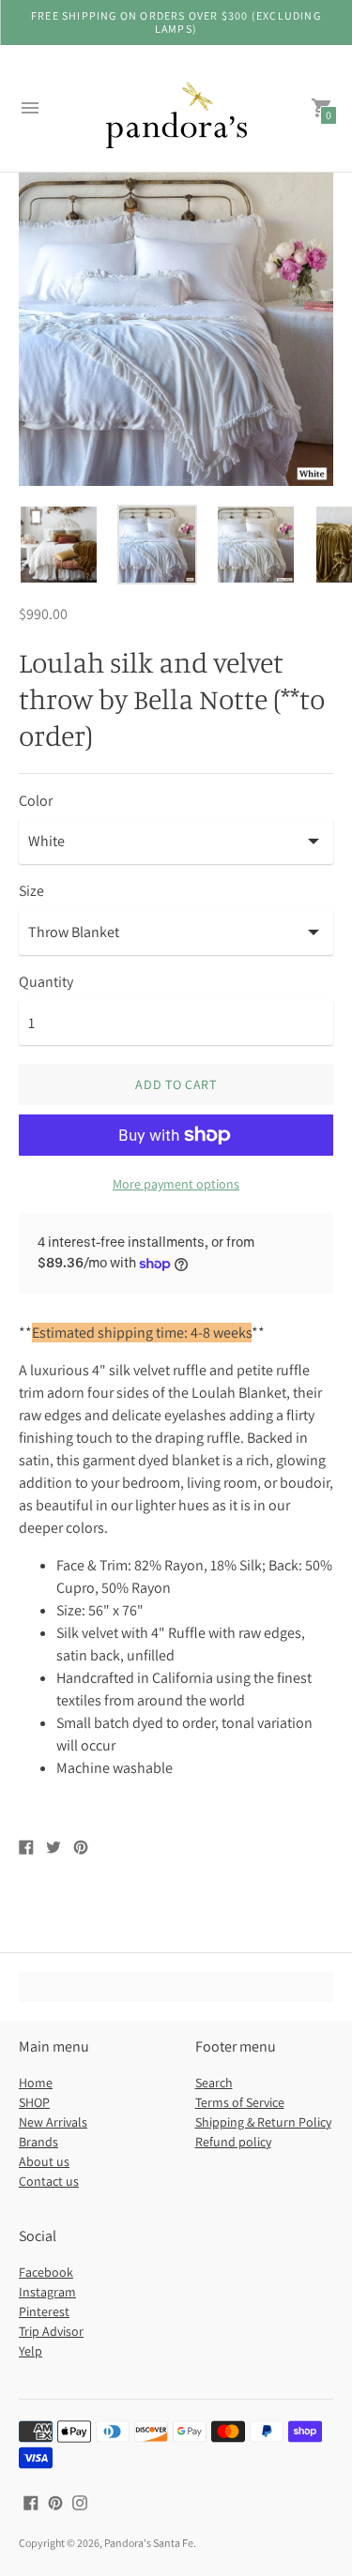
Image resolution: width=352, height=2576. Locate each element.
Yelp (31, 2351)
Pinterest (44, 2311)
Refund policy (233, 2142)
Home (36, 2083)
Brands (38, 2142)
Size (31, 891)
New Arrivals (53, 2122)
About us (44, 2161)
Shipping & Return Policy (263, 2122)
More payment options (176, 1184)
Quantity (46, 982)
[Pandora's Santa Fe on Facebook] (31, 2501)
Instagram (47, 2292)
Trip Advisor (51, 2331)
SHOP (34, 2102)
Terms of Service (240, 2102)
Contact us (49, 2181)
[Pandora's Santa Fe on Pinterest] (55, 2501)
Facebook (46, 2272)
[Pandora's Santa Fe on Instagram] (80, 2501)
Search (214, 2083)
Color (36, 801)
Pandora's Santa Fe (149, 2543)
